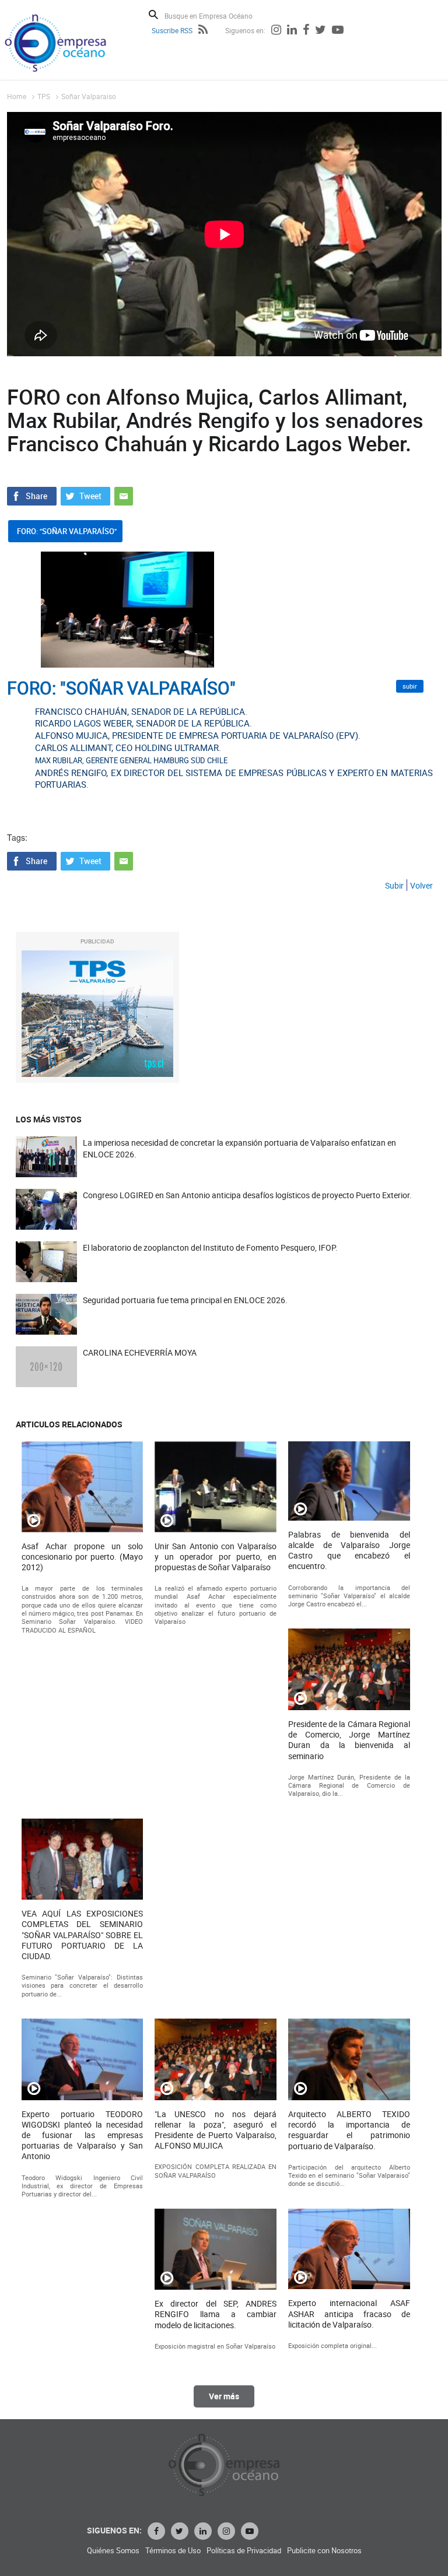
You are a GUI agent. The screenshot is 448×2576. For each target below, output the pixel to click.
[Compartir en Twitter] (85, 495)
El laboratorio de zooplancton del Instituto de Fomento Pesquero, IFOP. (210, 1247)
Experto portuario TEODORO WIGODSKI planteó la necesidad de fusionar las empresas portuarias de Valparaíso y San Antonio (83, 2135)
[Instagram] (276, 31)
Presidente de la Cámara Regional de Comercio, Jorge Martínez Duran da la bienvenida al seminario (349, 1740)
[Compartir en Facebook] (32, 495)
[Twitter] (321, 31)
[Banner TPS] (97, 1014)
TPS (44, 96)
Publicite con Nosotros (324, 2551)
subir (410, 686)
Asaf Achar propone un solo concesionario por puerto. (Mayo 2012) (83, 1557)
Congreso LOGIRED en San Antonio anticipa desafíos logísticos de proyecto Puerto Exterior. (247, 1195)
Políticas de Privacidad (244, 2551)
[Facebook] (306, 31)
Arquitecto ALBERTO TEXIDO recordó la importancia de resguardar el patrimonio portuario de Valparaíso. (349, 2130)
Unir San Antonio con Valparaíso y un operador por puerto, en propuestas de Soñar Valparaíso (216, 1557)
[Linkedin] (292, 31)
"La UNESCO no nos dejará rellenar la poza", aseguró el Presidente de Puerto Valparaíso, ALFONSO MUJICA (216, 2130)
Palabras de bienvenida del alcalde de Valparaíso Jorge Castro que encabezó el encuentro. (349, 1551)
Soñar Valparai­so (89, 96)
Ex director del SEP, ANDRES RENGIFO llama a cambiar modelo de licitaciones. (216, 2314)
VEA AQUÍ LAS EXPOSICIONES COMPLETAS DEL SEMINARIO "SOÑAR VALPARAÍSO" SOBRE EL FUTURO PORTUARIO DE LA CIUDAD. (83, 1935)
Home (17, 96)
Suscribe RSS (172, 30)
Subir (394, 885)
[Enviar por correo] (124, 495)
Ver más (224, 2396)
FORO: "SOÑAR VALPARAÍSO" (67, 531)
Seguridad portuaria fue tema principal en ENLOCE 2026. (185, 1300)
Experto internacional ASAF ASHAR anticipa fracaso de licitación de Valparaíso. (349, 2314)
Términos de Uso (173, 2551)
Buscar (153, 15)
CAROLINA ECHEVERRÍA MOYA (140, 1352)
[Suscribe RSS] (203, 31)
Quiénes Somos (113, 2551)
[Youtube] (338, 31)
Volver (421, 885)
